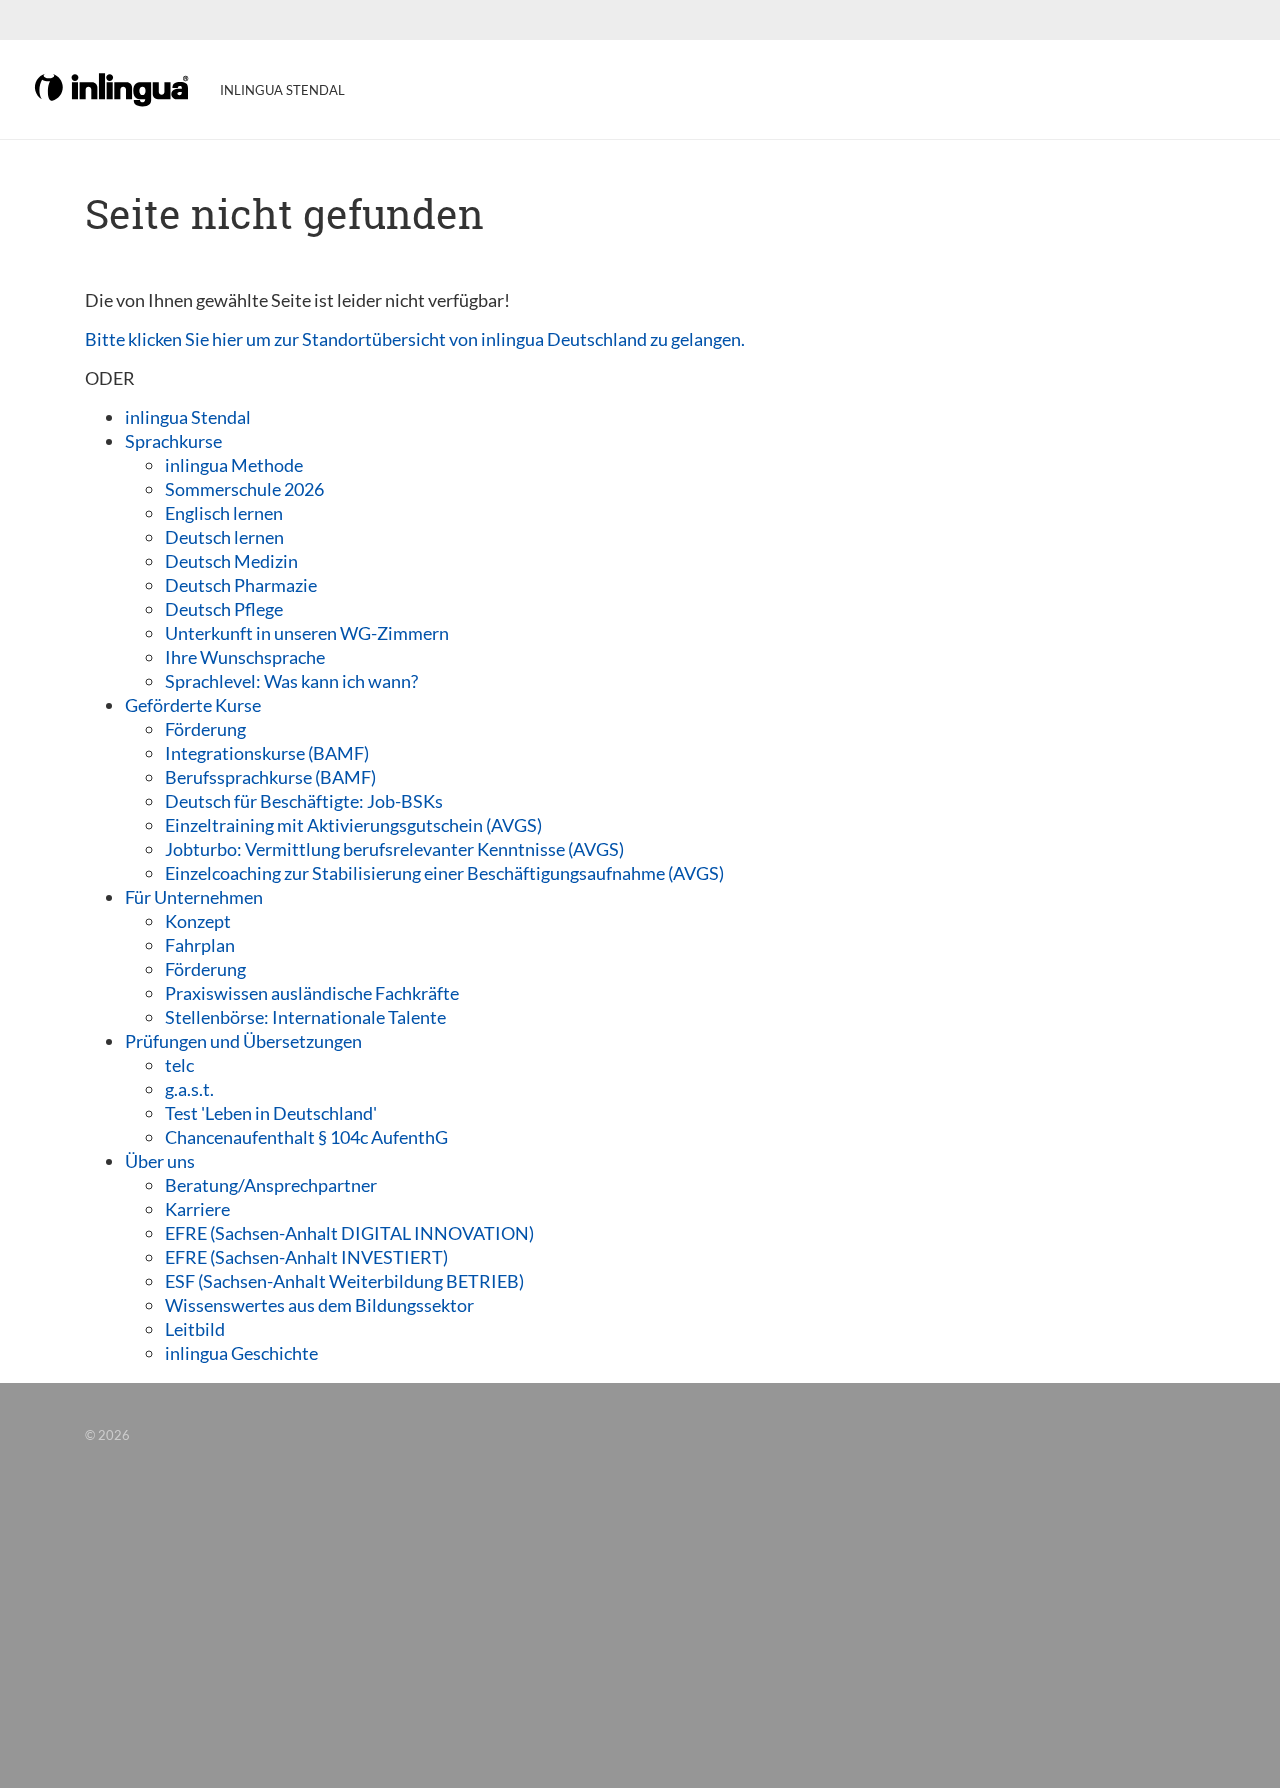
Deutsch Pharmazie (241, 585)
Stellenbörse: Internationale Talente (305, 1017)
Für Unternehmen (194, 897)
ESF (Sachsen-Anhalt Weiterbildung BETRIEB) (344, 1281)
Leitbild (195, 1329)
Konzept (198, 921)
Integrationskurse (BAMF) (267, 753)
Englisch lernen (224, 513)
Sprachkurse (173, 441)
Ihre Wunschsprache (245, 657)
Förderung (205, 729)
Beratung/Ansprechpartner (271, 1185)
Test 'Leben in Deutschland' (271, 1113)
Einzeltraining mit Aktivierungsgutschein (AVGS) (353, 825)
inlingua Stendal (188, 417)
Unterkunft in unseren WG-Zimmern (307, 633)
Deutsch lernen (224, 537)
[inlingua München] (113, 88)
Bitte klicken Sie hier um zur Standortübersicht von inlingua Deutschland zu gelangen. (415, 339)
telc (179, 1065)
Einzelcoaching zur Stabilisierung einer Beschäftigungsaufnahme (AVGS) (444, 873)
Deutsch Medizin (231, 561)
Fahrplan (200, 945)
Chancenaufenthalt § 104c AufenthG (306, 1137)
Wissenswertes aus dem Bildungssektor (319, 1305)
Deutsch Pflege (224, 609)
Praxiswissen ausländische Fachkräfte (312, 993)
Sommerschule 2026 (244, 489)
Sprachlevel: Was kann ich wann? (291, 681)
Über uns (160, 1161)
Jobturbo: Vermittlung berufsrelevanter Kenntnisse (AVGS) (394, 849)
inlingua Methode (234, 465)
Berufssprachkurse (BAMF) (270, 777)
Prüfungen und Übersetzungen (243, 1041)
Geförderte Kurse (193, 705)
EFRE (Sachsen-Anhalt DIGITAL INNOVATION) (349, 1233)
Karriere (197, 1209)
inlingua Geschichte (241, 1353)
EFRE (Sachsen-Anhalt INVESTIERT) (306, 1257)
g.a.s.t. (189, 1089)
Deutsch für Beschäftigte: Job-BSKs (304, 801)
